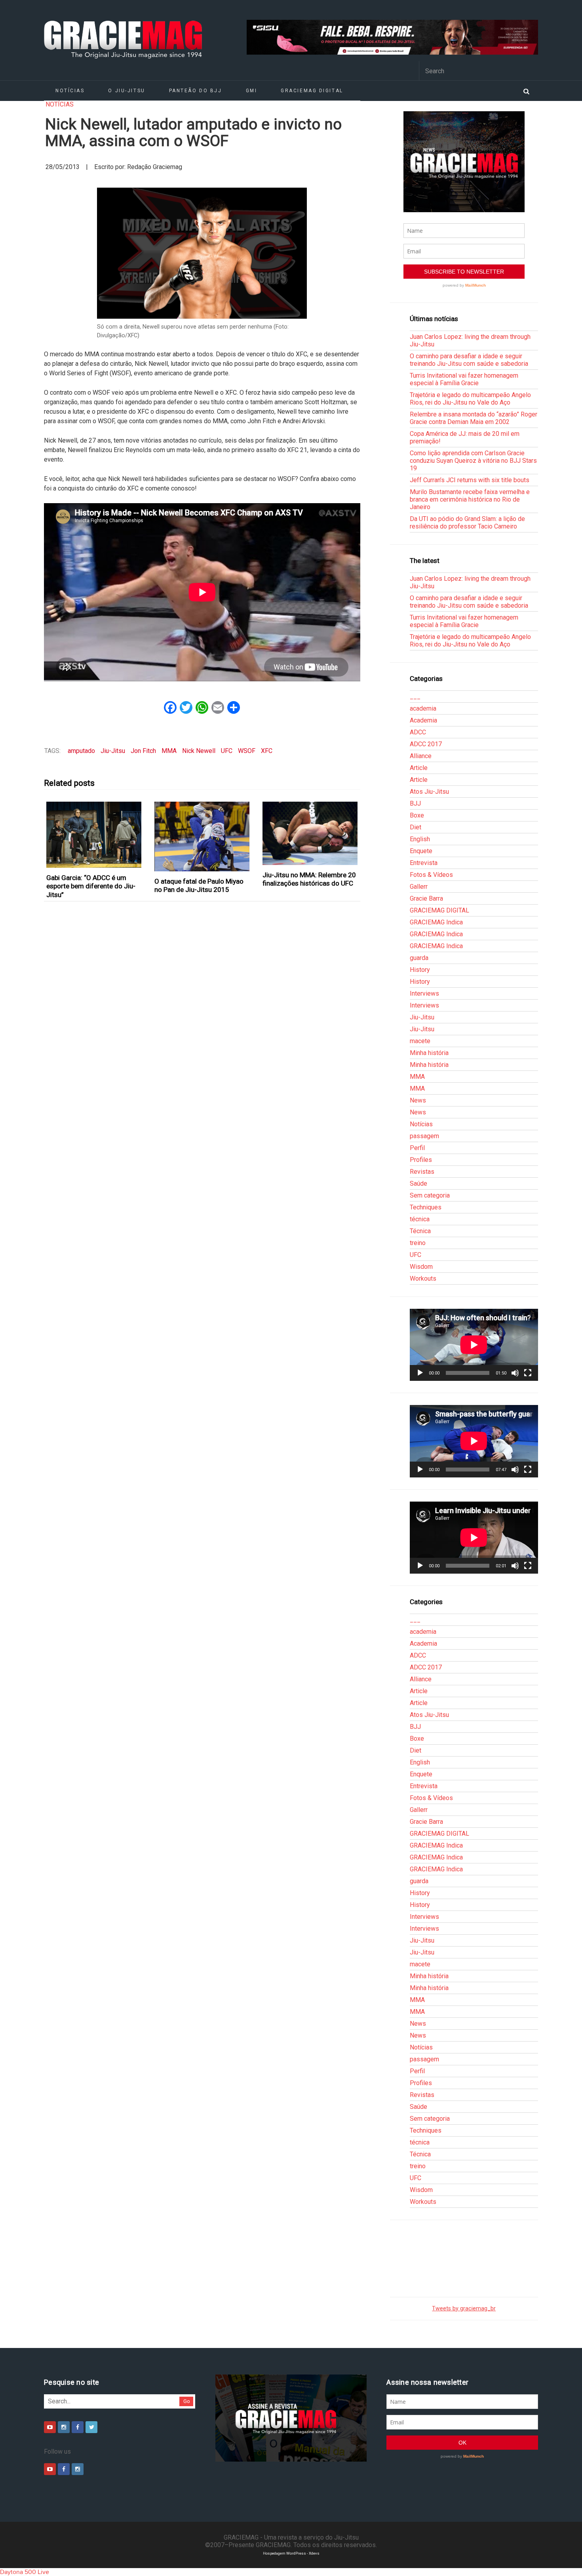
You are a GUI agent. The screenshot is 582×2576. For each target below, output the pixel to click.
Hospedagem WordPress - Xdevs (291, 2553)
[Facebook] (78, 2427)
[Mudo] (515, 1373)
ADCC (418, 732)
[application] (474, 1345)
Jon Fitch (143, 751)
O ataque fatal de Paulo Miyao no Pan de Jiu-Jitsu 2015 (199, 885)
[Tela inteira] (528, 1373)
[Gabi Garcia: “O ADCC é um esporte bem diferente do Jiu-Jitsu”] (94, 835)
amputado (81, 751)
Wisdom (421, 1267)
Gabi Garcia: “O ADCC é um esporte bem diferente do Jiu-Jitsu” (91, 886)
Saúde (418, 1183)
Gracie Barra (426, 898)
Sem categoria (430, 1195)
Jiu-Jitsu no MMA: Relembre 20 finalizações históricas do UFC (309, 879)
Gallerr (419, 887)
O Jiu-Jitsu (126, 91)
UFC (227, 751)
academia (423, 708)
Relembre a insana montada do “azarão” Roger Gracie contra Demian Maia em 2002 (474, 418)
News (418, 1100)
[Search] (526, 91)
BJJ (415, 803)
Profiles (421, 1160)
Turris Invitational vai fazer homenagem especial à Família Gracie (464, 379)
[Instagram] (64, 2427)
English (420, 839)
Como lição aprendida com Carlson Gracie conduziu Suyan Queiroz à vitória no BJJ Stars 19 (473, 461)
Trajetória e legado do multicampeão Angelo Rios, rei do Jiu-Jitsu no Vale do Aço (470, 399)
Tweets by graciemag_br (464, 2309)
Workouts (423, 1278)
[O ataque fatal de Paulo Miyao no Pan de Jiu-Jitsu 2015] (202, 836)
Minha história (429, 1053)
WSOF (247, 751)
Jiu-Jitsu (113, 751)
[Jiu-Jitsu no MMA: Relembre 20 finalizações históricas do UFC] (310, 833)
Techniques (426, 1207)
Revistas (422, 1172)
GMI (252, 91)
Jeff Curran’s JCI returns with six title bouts (470, 480)
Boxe (417, 815)
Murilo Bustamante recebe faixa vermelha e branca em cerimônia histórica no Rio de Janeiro (470, 499)
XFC (267, 751)
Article (419, 768)
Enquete (421, 851)
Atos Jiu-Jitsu (429, 792)
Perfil (417, 1148)
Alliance (421, 756)
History (420, 970)
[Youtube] (50, 2427)
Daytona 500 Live (25, 2572)
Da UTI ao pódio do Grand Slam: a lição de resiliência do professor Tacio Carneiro (467, 523)
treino (418, 1243)
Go (187, 2401)
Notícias (70, 91)
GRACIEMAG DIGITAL (312, 91)
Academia (423, 720)
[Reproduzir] (420, 1373)
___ (415, 697)
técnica (420, 1219)
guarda (419, 958)
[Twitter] (91, 2427)
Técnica (420, 1231)
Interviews (424, 993)
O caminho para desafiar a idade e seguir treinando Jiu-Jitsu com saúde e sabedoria (469, 360)
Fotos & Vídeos (431, 875)
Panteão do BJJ (196, 91)
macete (420, 1041)
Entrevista (424, 863)
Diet (416, 827)
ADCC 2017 (426, 744)
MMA (169, 751)
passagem (424, 1136)
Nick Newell (199, 751)
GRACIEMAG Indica (436, 922)
